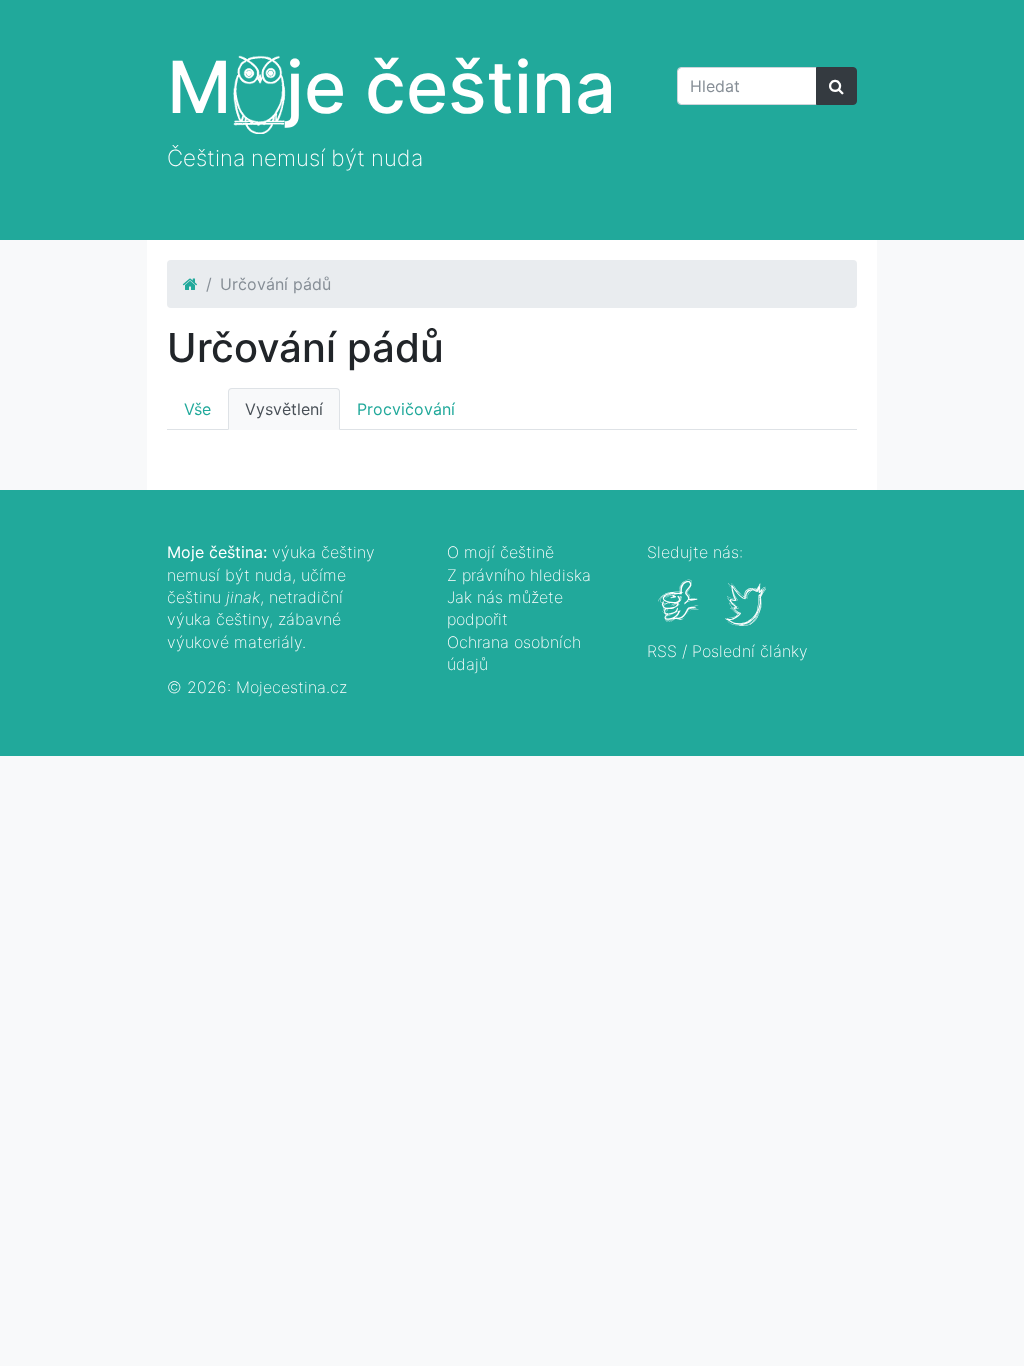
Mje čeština (391, 86)
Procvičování (406, 409)
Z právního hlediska (519, 575)
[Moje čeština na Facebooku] (680, 615)
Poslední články (750, 651)
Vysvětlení (284, 409)
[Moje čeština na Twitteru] (747, 615)
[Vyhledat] (836, 86)
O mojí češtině (500, 552)
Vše (197, 409)
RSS (662, 651)
